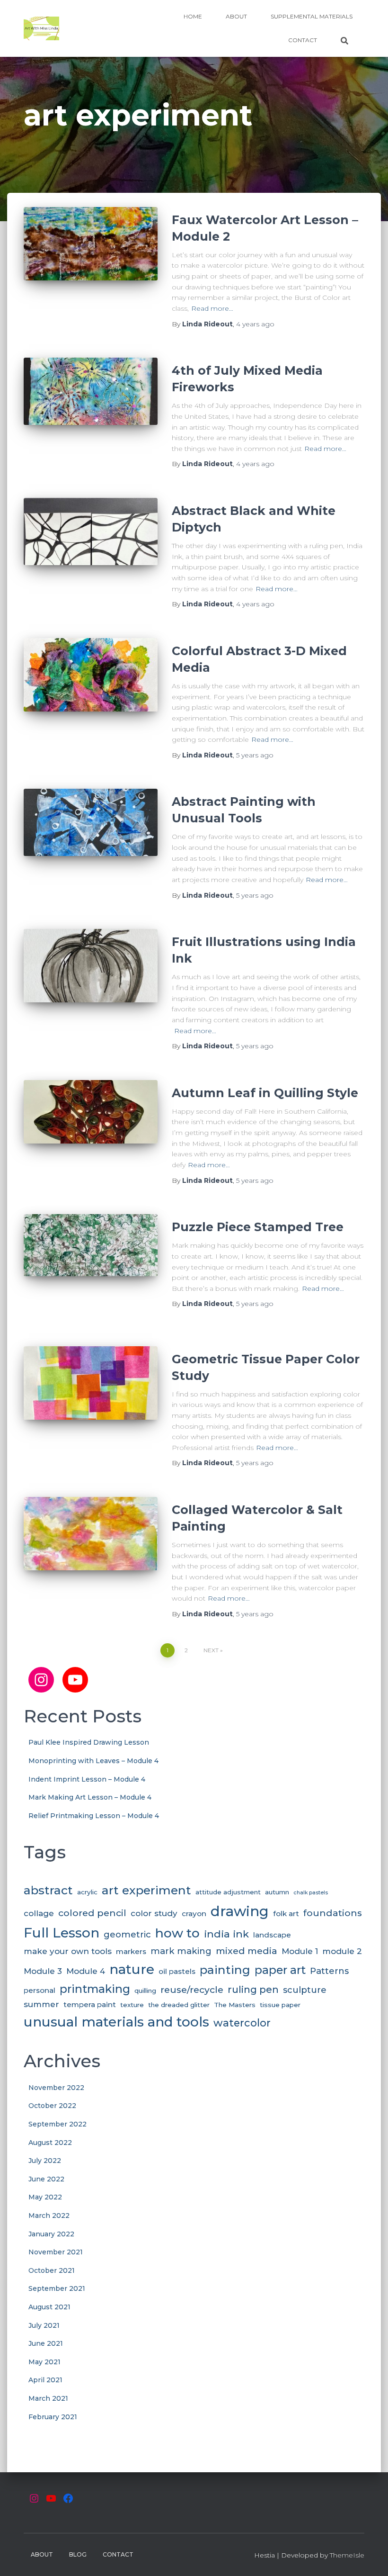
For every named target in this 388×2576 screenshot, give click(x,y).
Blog (78, 2554)
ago (255, 324)
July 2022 (45, 2161)
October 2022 (52, 2106)
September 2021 (57, 2288)
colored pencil (92, 1913)
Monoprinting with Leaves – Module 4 (93, 1761)
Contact (303, 40)
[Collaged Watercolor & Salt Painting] (91, 1541)
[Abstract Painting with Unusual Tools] (91, 833)
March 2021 (48, 2398)
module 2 (342, 1951)
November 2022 (56, 2088)
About (236, 16)
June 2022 (46, 2179)
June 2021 (46, 2343)
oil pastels (177, 1971)
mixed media (247, 1951)
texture (132, 2005)
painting (225, 1970)
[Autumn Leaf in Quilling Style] (91, 1125)
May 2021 (44, 2362)
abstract (48, 1890)
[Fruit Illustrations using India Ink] (91, 973)
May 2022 (45, 2197)
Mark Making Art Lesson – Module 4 (90, 1797)
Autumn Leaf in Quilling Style (265, 1093)
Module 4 (86, 1971)
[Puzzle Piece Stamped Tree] (91, 1259)
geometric (127, 1934)
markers (131, 1951)
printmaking (95, 1989)
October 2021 (52, 2270)
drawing (240, 1911)
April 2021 (45, 2380)
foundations (333, 1913)
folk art (286, 1914)
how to (177, 1933)
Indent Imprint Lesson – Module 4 (87, 1779)
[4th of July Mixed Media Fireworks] (91, 402)
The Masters (235, 2005)
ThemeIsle (347, 2555)
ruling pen (253, 1989)
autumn (277, 1892)
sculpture (305, 1990)
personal (40, 1990)
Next (211, 1650)
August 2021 (49, 2307)
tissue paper (280, 2005)
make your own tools (68, 1951)
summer (41, 2004)
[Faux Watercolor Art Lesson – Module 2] (91, 252)
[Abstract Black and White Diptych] (91, 542)
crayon (194, 1914)
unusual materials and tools (116, 2022)
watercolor (242, 2023)
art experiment (146, 1890)
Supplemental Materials (312, 16)
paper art (280, 1970)
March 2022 (49, 2216)
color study (154, 1913)
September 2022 (57, 2124)
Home (193, 16)
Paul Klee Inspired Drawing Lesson (89, 1742)
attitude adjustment (228, 1892)
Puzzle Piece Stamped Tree (258, 1227)
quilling (145, 1991)
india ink (226, 1934)
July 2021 (44, 2325)
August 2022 (50, 2143)
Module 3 (43, 1971)
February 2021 (53, 2417)
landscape (272, 1935)
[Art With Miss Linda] (41, 28)
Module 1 (300, 1951)
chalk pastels (311, 1893)
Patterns (329, 1971)
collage (39, 1913)
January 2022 (51, 2234)
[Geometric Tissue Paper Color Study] (91, 1391)
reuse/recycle (192, 1990)
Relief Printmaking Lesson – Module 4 (94, 1816)
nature (132, 1969)
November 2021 (56, 2252)
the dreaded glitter (179, 2005)
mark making (181, 1951)
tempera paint (90, 2004)
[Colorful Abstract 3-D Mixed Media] (91, 683)
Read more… (212, 308)
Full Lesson (62, 1933)
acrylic (87, 1892)
